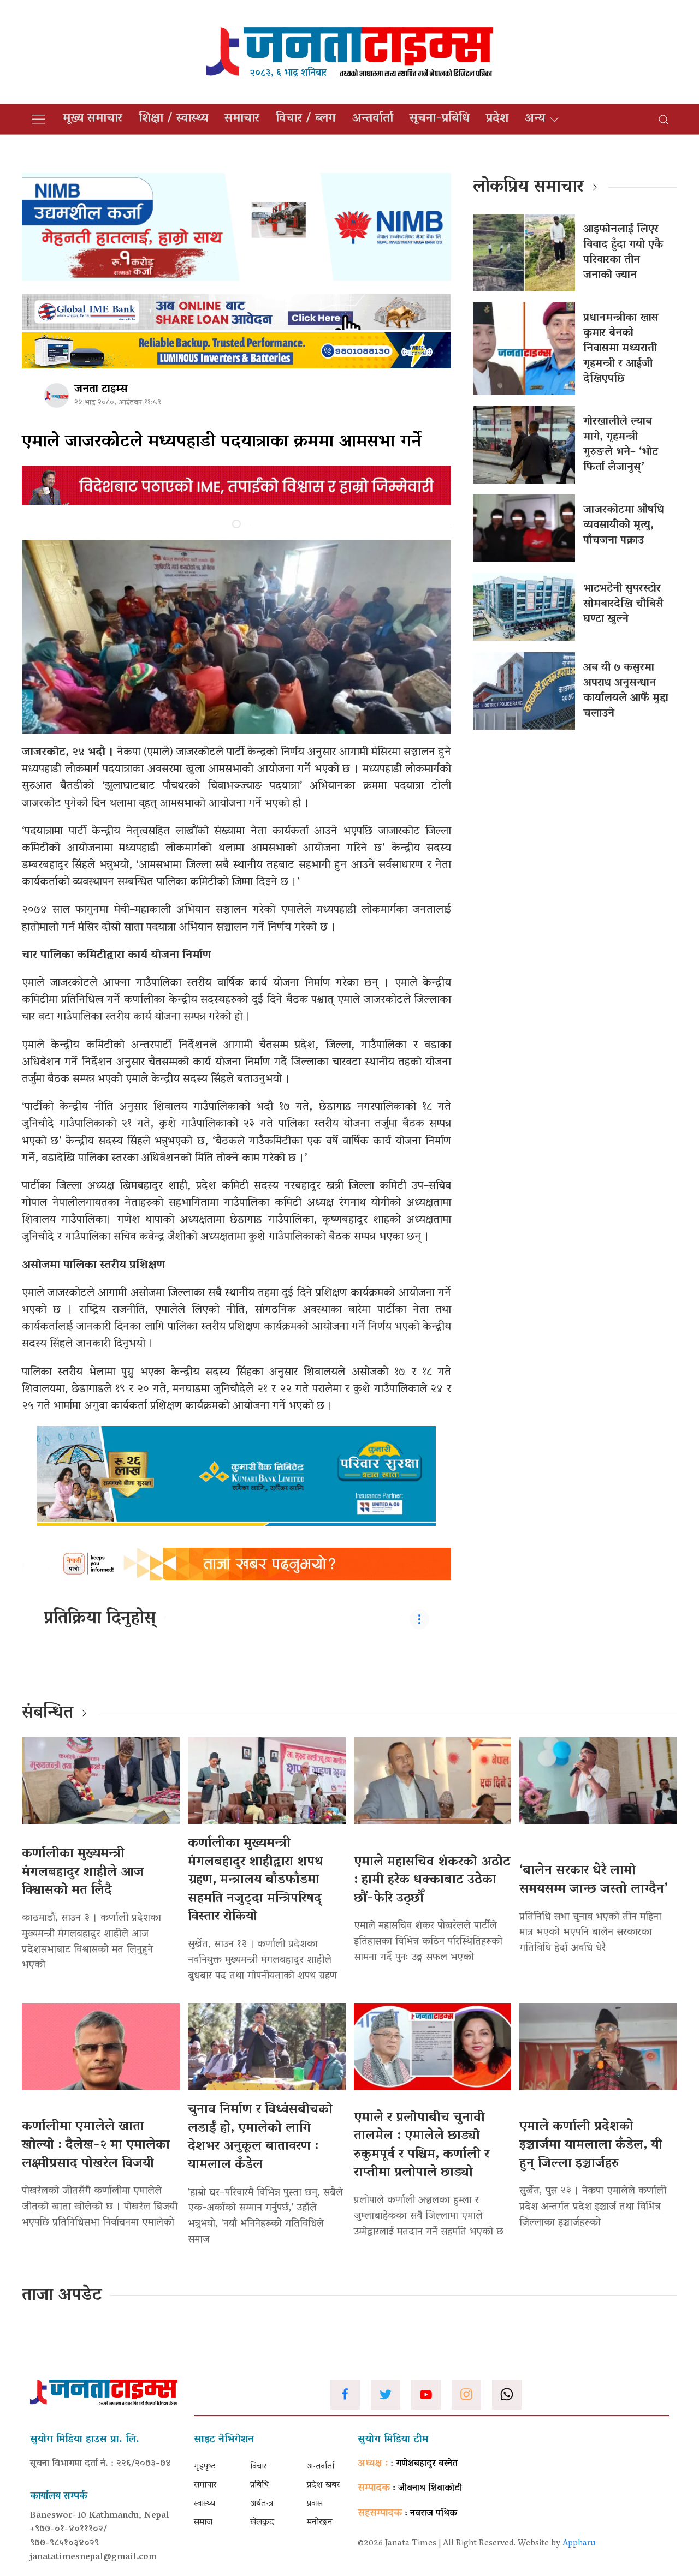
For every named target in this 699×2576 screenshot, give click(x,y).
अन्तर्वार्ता (373, 119)
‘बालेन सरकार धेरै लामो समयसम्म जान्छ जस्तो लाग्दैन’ (593, 1880)
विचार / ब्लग (306, 119)
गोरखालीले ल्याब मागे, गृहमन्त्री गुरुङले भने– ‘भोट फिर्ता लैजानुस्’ (621, 445)
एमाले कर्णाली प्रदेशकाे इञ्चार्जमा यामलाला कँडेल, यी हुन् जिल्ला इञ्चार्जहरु (591, 2145)
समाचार (242, 119)
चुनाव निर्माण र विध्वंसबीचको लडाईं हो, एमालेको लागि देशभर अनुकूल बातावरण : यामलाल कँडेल (260, 2138)
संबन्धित (48, 1714)
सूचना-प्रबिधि (440, 119)
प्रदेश (497, 119)
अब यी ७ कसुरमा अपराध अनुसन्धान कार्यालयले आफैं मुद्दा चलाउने (626, 691)
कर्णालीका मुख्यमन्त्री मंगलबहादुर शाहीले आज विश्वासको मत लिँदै (83, 1873)
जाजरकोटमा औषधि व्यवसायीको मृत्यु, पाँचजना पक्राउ (624, 526)
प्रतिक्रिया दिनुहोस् (100, 1619)
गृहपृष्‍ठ (205, 2467)
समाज (203, 2523)
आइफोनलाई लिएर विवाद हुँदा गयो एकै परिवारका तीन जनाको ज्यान (623, 253)
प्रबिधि (259, 2485)
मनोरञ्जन (320, 2523)
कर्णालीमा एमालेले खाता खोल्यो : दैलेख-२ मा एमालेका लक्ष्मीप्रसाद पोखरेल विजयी (96, 2145)
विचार (258, 2467)
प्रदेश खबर (323, 2485)
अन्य (535, 119)
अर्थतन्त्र (262, 2504)
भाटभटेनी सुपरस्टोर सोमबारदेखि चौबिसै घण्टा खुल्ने (623, 604)
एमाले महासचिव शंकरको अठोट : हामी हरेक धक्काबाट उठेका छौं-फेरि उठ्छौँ (432, 1881)
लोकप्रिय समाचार (528, 188)
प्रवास (315, 2504)
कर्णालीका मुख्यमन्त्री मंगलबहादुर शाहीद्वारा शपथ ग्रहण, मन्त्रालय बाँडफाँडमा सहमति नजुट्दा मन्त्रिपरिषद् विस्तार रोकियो (256, 1880)
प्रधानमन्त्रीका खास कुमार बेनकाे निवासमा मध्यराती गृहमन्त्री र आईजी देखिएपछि (621, 349)
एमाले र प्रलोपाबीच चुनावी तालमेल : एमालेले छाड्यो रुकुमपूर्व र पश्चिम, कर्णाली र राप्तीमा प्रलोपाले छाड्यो (422, 2146)
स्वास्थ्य (205, 2504)
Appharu (579, 2544)
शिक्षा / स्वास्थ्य (173, 119)
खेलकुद (262, 2523)
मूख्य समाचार (93, 119)
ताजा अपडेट (62, 2296)
